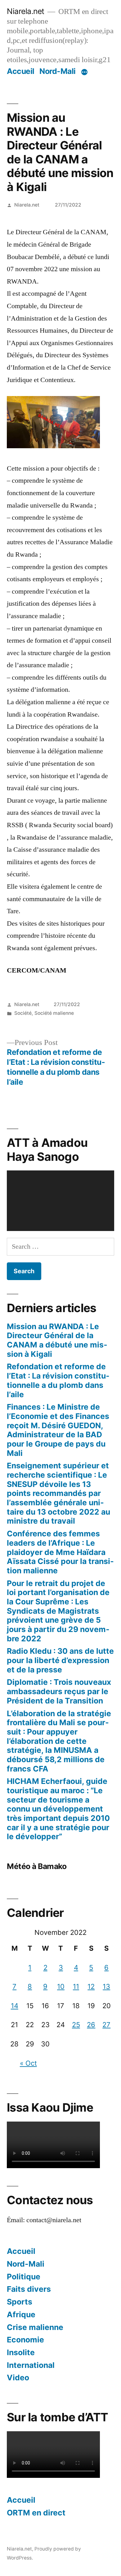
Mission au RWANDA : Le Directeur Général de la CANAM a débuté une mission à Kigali (57, 1340)
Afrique (21, 2314)
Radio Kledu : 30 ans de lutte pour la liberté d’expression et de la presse (60, 1660)
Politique (24, 2277)
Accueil (21, 71)
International (31, 2365)
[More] (84, 72)
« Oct (28, 2063)
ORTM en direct (36, 2513)
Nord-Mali (58, 71)
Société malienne (54, 1013)
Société (23, 1013)
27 (106, 2025)
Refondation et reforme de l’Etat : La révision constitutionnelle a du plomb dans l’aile (58, 1380)
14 (15, 2006)
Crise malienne (35, 2327)
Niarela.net (26, 11)
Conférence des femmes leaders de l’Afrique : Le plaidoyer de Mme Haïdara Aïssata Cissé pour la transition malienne (60, 1552)
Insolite (21, 2352)
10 (61, 1986)
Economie (25, 2340)
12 (91, 1986)
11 (76, 1986)
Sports (20, 2302)
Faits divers (29, 2289)
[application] (60, 1201)
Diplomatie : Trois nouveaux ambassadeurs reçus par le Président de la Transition (59, 1691)
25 (76, 2025)
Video (18, 2378)
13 (106, 1986)
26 (91, 2025)
